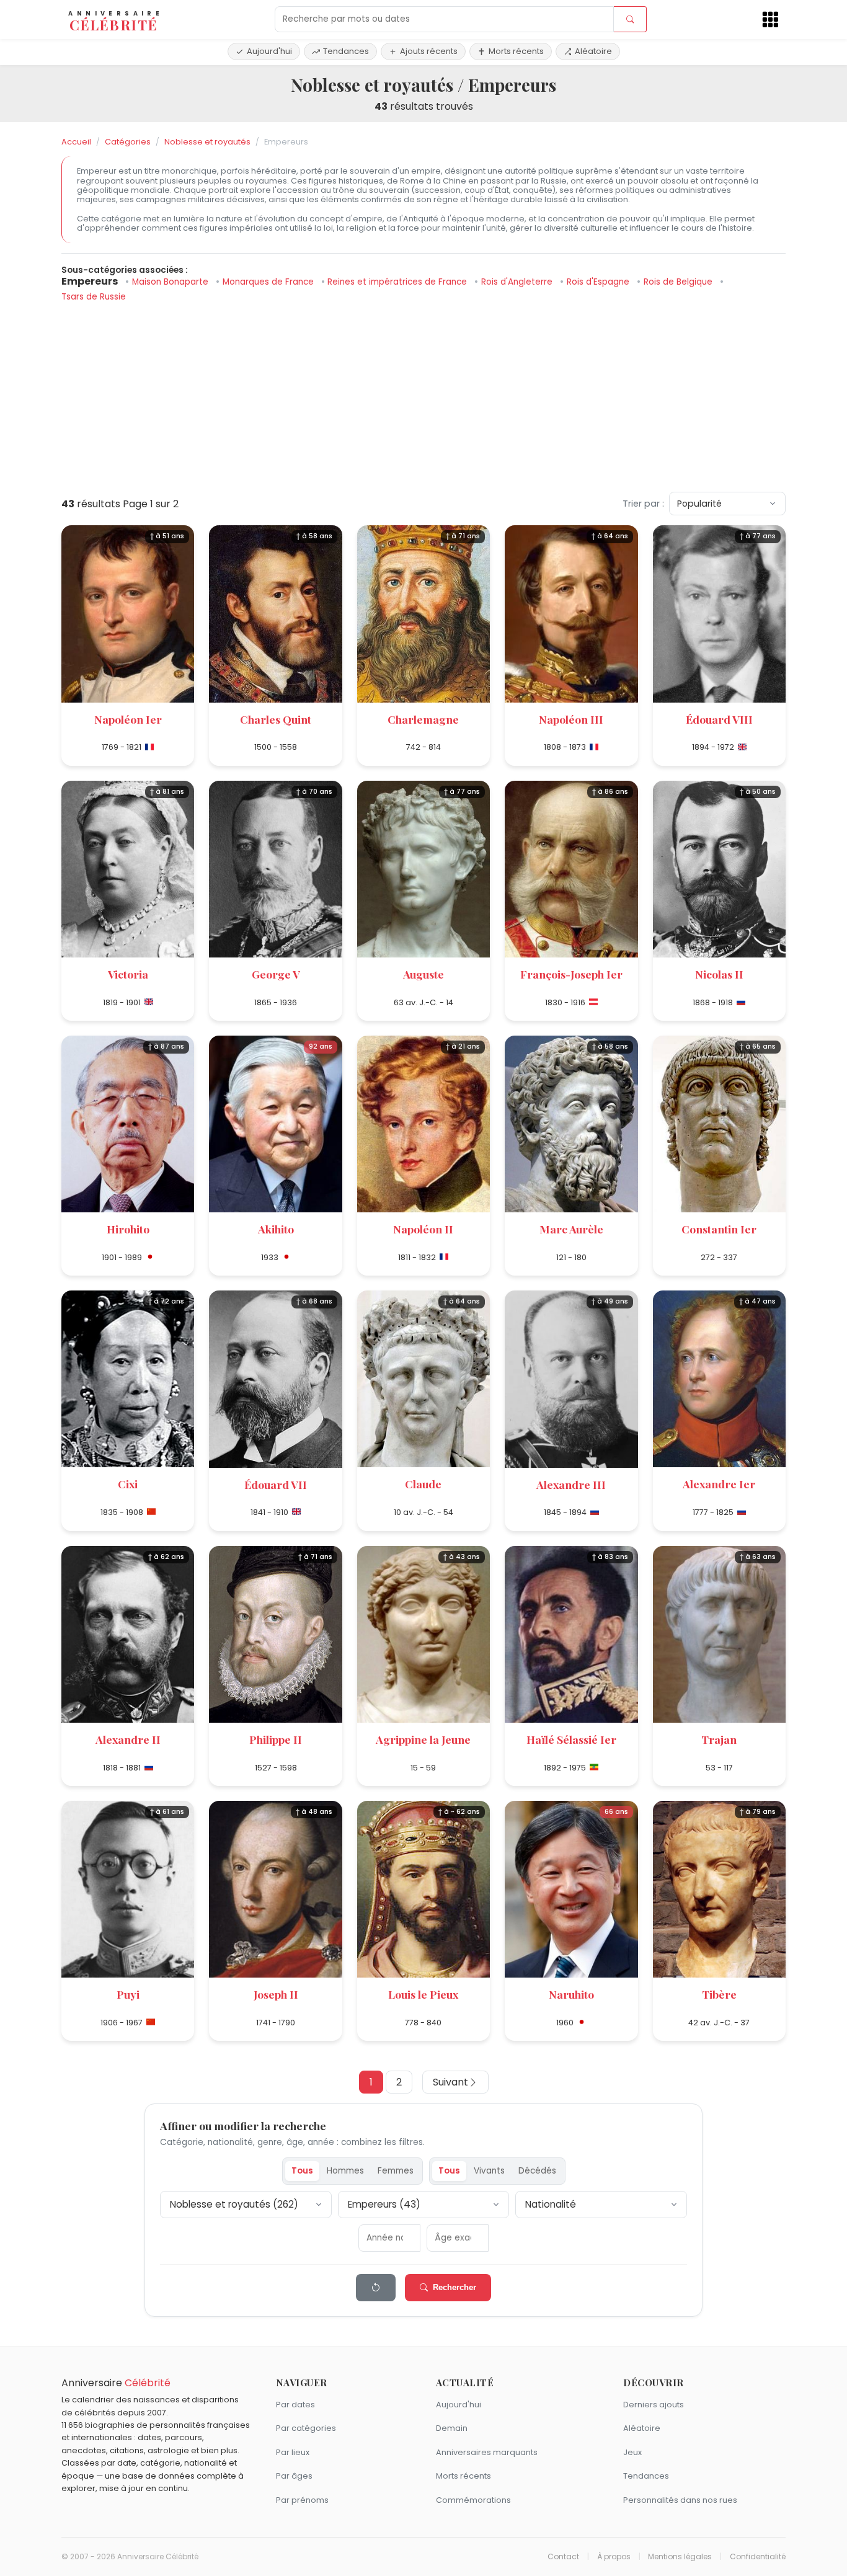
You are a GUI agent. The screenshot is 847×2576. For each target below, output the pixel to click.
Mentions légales (680, 2557)
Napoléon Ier (128, 719)
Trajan (719, 1739)
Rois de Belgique (679, 282)
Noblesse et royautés (207, 142)
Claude (423, 1484)
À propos (614, 2557)
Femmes (396, 2171)
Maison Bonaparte (171, 282)
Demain (452, 2428)
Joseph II (276, 1994)
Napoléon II (423, 1229)
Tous (302, 2171)
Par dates (295, 2405)
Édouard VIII (719, 719)
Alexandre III (571, 1484)
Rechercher (455, 2287)
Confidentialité (758, 2557)
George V (276, 974)
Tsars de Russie (94, 297)
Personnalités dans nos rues (680, 2500)
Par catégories (306, 2428)
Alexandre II (128, 1739)
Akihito (276, 1229)
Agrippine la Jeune (423, 1739)
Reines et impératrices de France (398, 282)
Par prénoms (302, 2500)
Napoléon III (571, 719)
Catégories (128, 142)
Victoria (128, 974)
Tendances (346, 51)
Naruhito (571, 1994)
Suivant (450, 2082)
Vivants (489, 2171)
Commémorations (473, 2500)
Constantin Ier (719, 1229)
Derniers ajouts (654, 2405)
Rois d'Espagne (599, 282)
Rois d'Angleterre (518, 282)
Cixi (128, 1484)
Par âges (294, 2476)
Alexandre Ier (719, 1484)
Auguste (423, 974)
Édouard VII (276, 1484)
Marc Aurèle (571, 1229)
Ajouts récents (429, 51)
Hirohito (128, 1229)
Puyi (128, 1994)
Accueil (76, 142)
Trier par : (643, 504)
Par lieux (293, 2452)
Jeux (632, 2452)
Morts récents (516, 51)
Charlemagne (423, 719)
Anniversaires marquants (487, 2452)
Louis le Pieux (423, 1994)
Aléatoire (593, 51)
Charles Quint (276, 719)
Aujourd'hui (269, 51)
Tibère (719, 1994)
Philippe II (276, 1739)
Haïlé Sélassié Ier (571, 1739)
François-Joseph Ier (571, 974)
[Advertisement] (423, 395)
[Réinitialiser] (376, 2288)
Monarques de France (269, 282)
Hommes (345, 2171)
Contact (563, 2557)
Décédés (537, 2171)
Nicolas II (719, 974)
